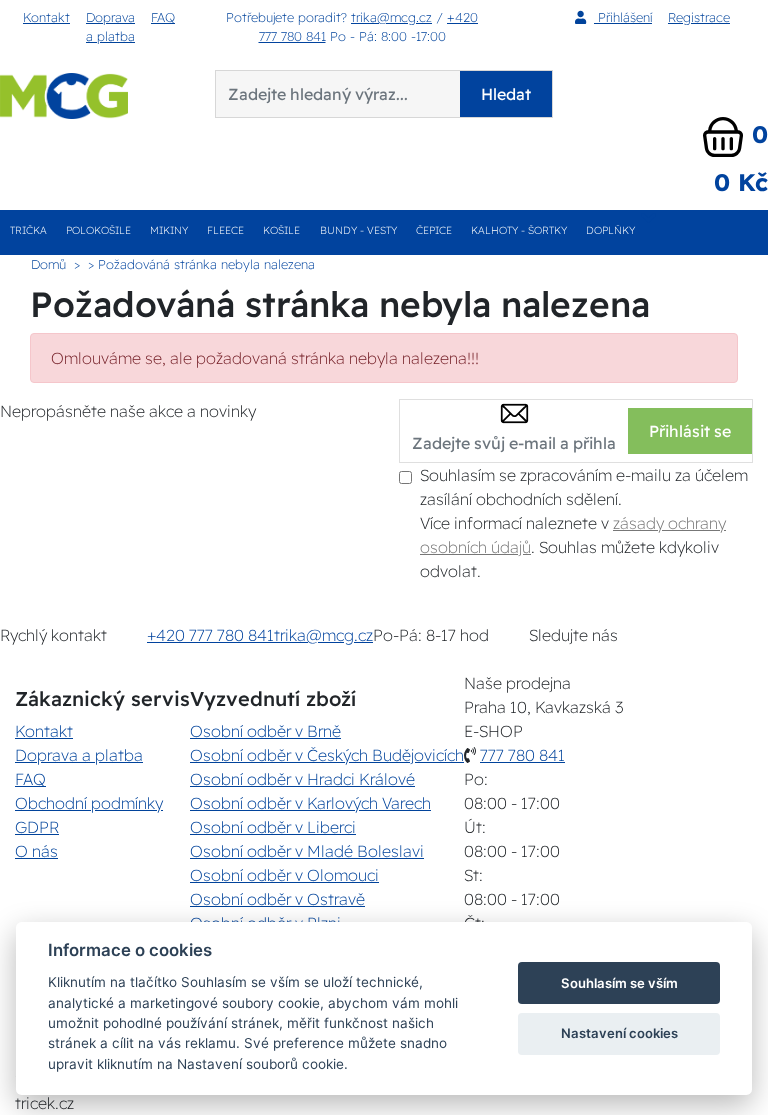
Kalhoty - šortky (519, 230)
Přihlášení (623, 17)
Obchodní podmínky (89, 803)
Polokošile (98, 230)
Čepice (434, 230)
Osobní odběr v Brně (265, 731)
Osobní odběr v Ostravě (277, 899)
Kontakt (46, 17)
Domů (48, 264)
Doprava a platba (110, 26)
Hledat (506, 94)
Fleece (225, 230)
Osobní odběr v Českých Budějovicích (327, 755)
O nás (36, 851)
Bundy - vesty (358, 230)
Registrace (699, 17)
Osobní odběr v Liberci (273, 827)
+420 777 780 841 (210, 635)
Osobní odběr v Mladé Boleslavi (307, 851)
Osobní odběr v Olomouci (284, 875)
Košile (281, 230)
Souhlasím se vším (619, 983)
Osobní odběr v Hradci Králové (302, 779)
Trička (28, 230)
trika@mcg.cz (391, 17)
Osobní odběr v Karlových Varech (310, 803)
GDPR (37, 827)
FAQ (163, 17)
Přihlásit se (690, 431)
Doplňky (610, 230)
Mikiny (169, 230)
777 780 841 (522, 755)
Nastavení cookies (619, 1033)
